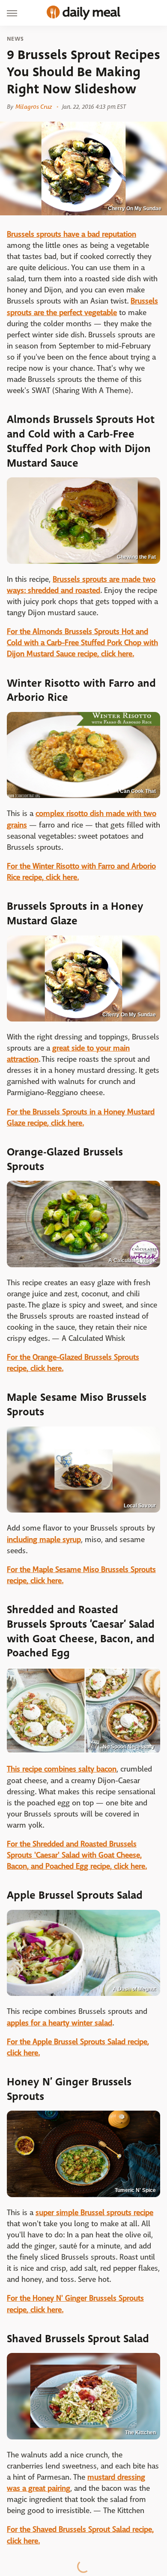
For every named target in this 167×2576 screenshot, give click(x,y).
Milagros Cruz (34, 107)
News (15, 39)
